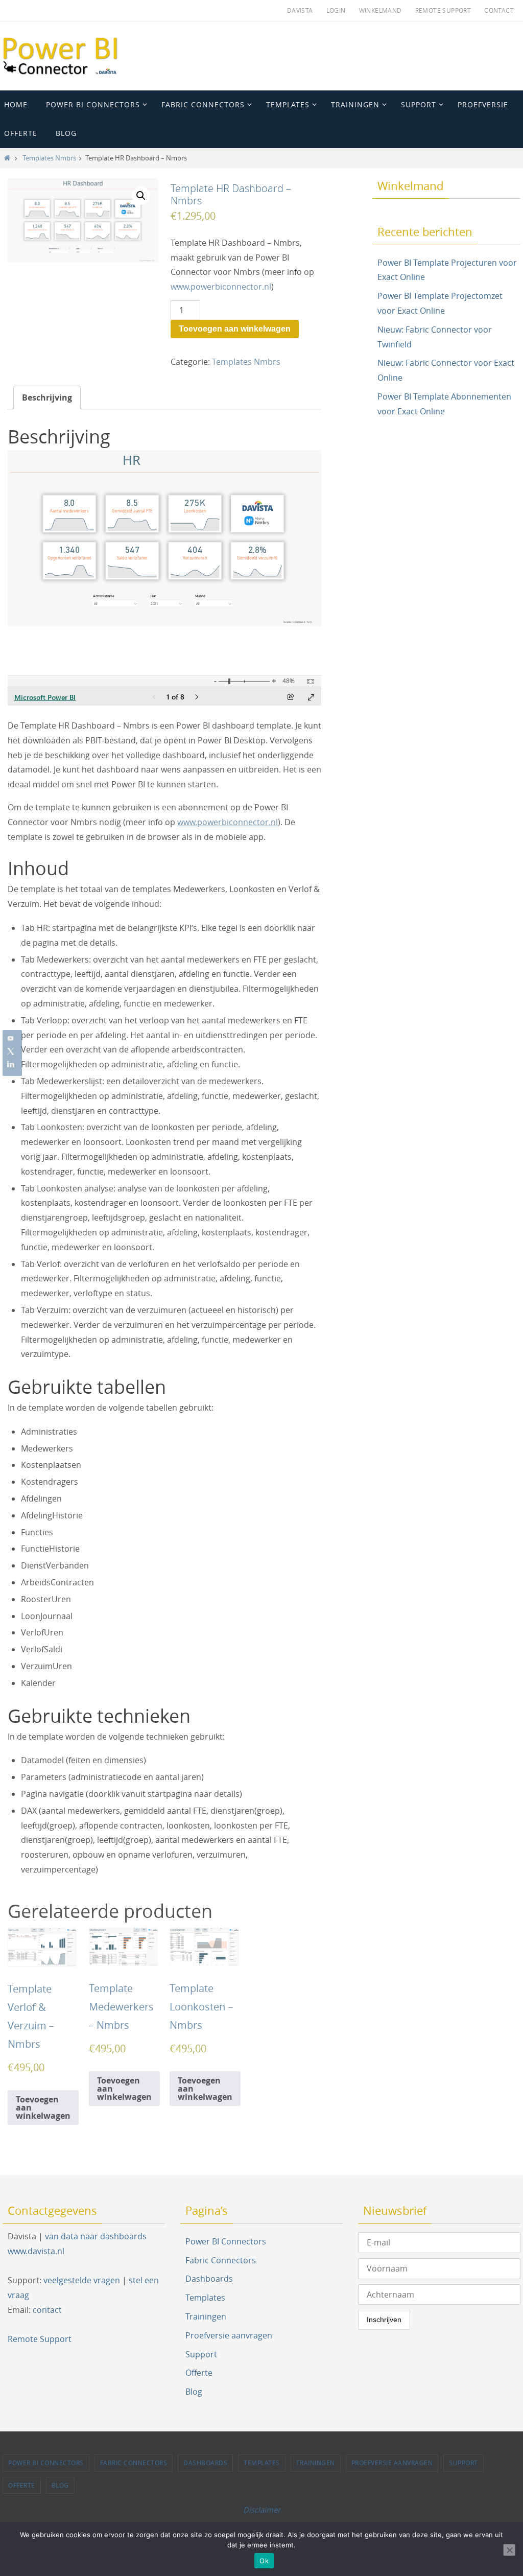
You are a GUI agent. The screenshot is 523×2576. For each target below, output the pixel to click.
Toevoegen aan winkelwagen (235, 329)
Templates (205, 2298)
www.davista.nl (36, 2251)
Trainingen (206, 2316)
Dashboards (209, 2279)
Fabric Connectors (221, 2260)
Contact (499, 10)
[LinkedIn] (11, 1065)
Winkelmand (381, 10)
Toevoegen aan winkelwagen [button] (43, 2107)
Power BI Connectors (226, 2241)
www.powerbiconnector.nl (221, 287)
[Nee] (509, 2550)
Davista (300, 10)
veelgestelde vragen (82, 2280)
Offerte (199, 2373)
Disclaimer (262, 2510)
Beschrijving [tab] (47, 397)
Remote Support (443, 10)
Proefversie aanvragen (229, 2335)
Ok (264, 2561)
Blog (194, 2392)
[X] (11, 1051)
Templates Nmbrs (49, 158)
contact (47, 2310)
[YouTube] (11, 1038)
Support (201, 2354)
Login (336, 10)
